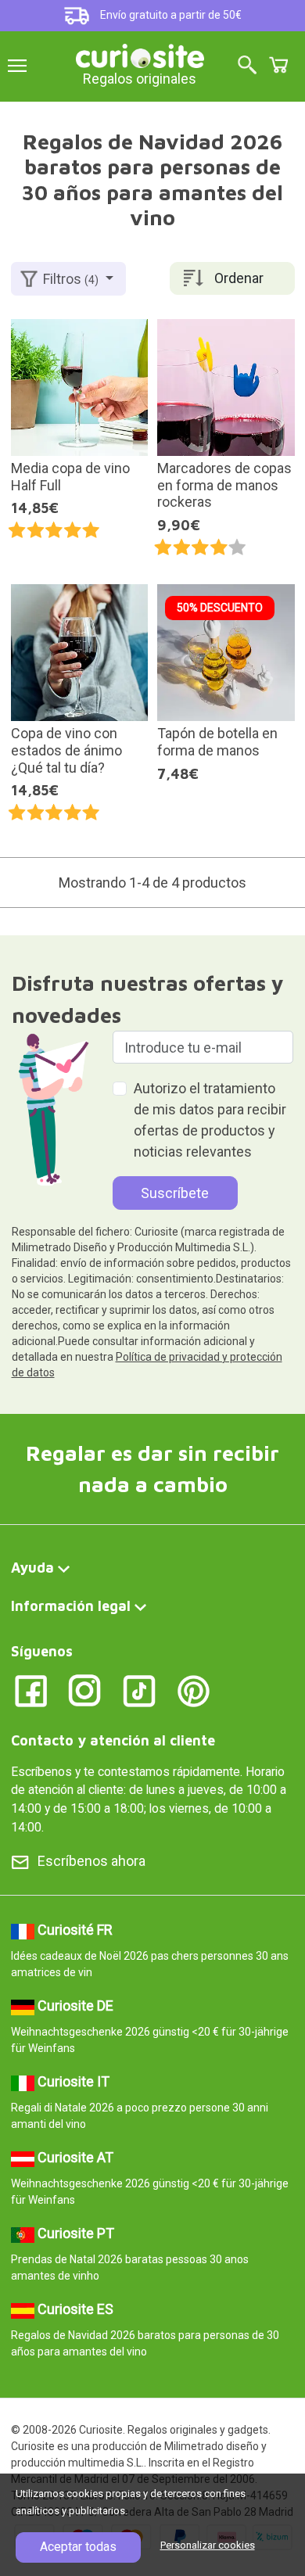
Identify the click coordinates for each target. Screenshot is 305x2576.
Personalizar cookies (208, 2545)
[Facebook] (31, 1690)
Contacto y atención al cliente (113, 1740)
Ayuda (32, 1568)
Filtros (71, 279)
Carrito (278, 65)
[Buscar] (247, 66)
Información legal (71, 1606)
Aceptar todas (78, 2547)
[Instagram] (85, 1690)
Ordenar (239, 278)
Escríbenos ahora (91, 1861)
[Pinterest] (194, 1690)
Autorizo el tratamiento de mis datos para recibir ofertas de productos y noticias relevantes (210, 1120)
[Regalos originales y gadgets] (140, 54)
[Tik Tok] (140, 1690)
